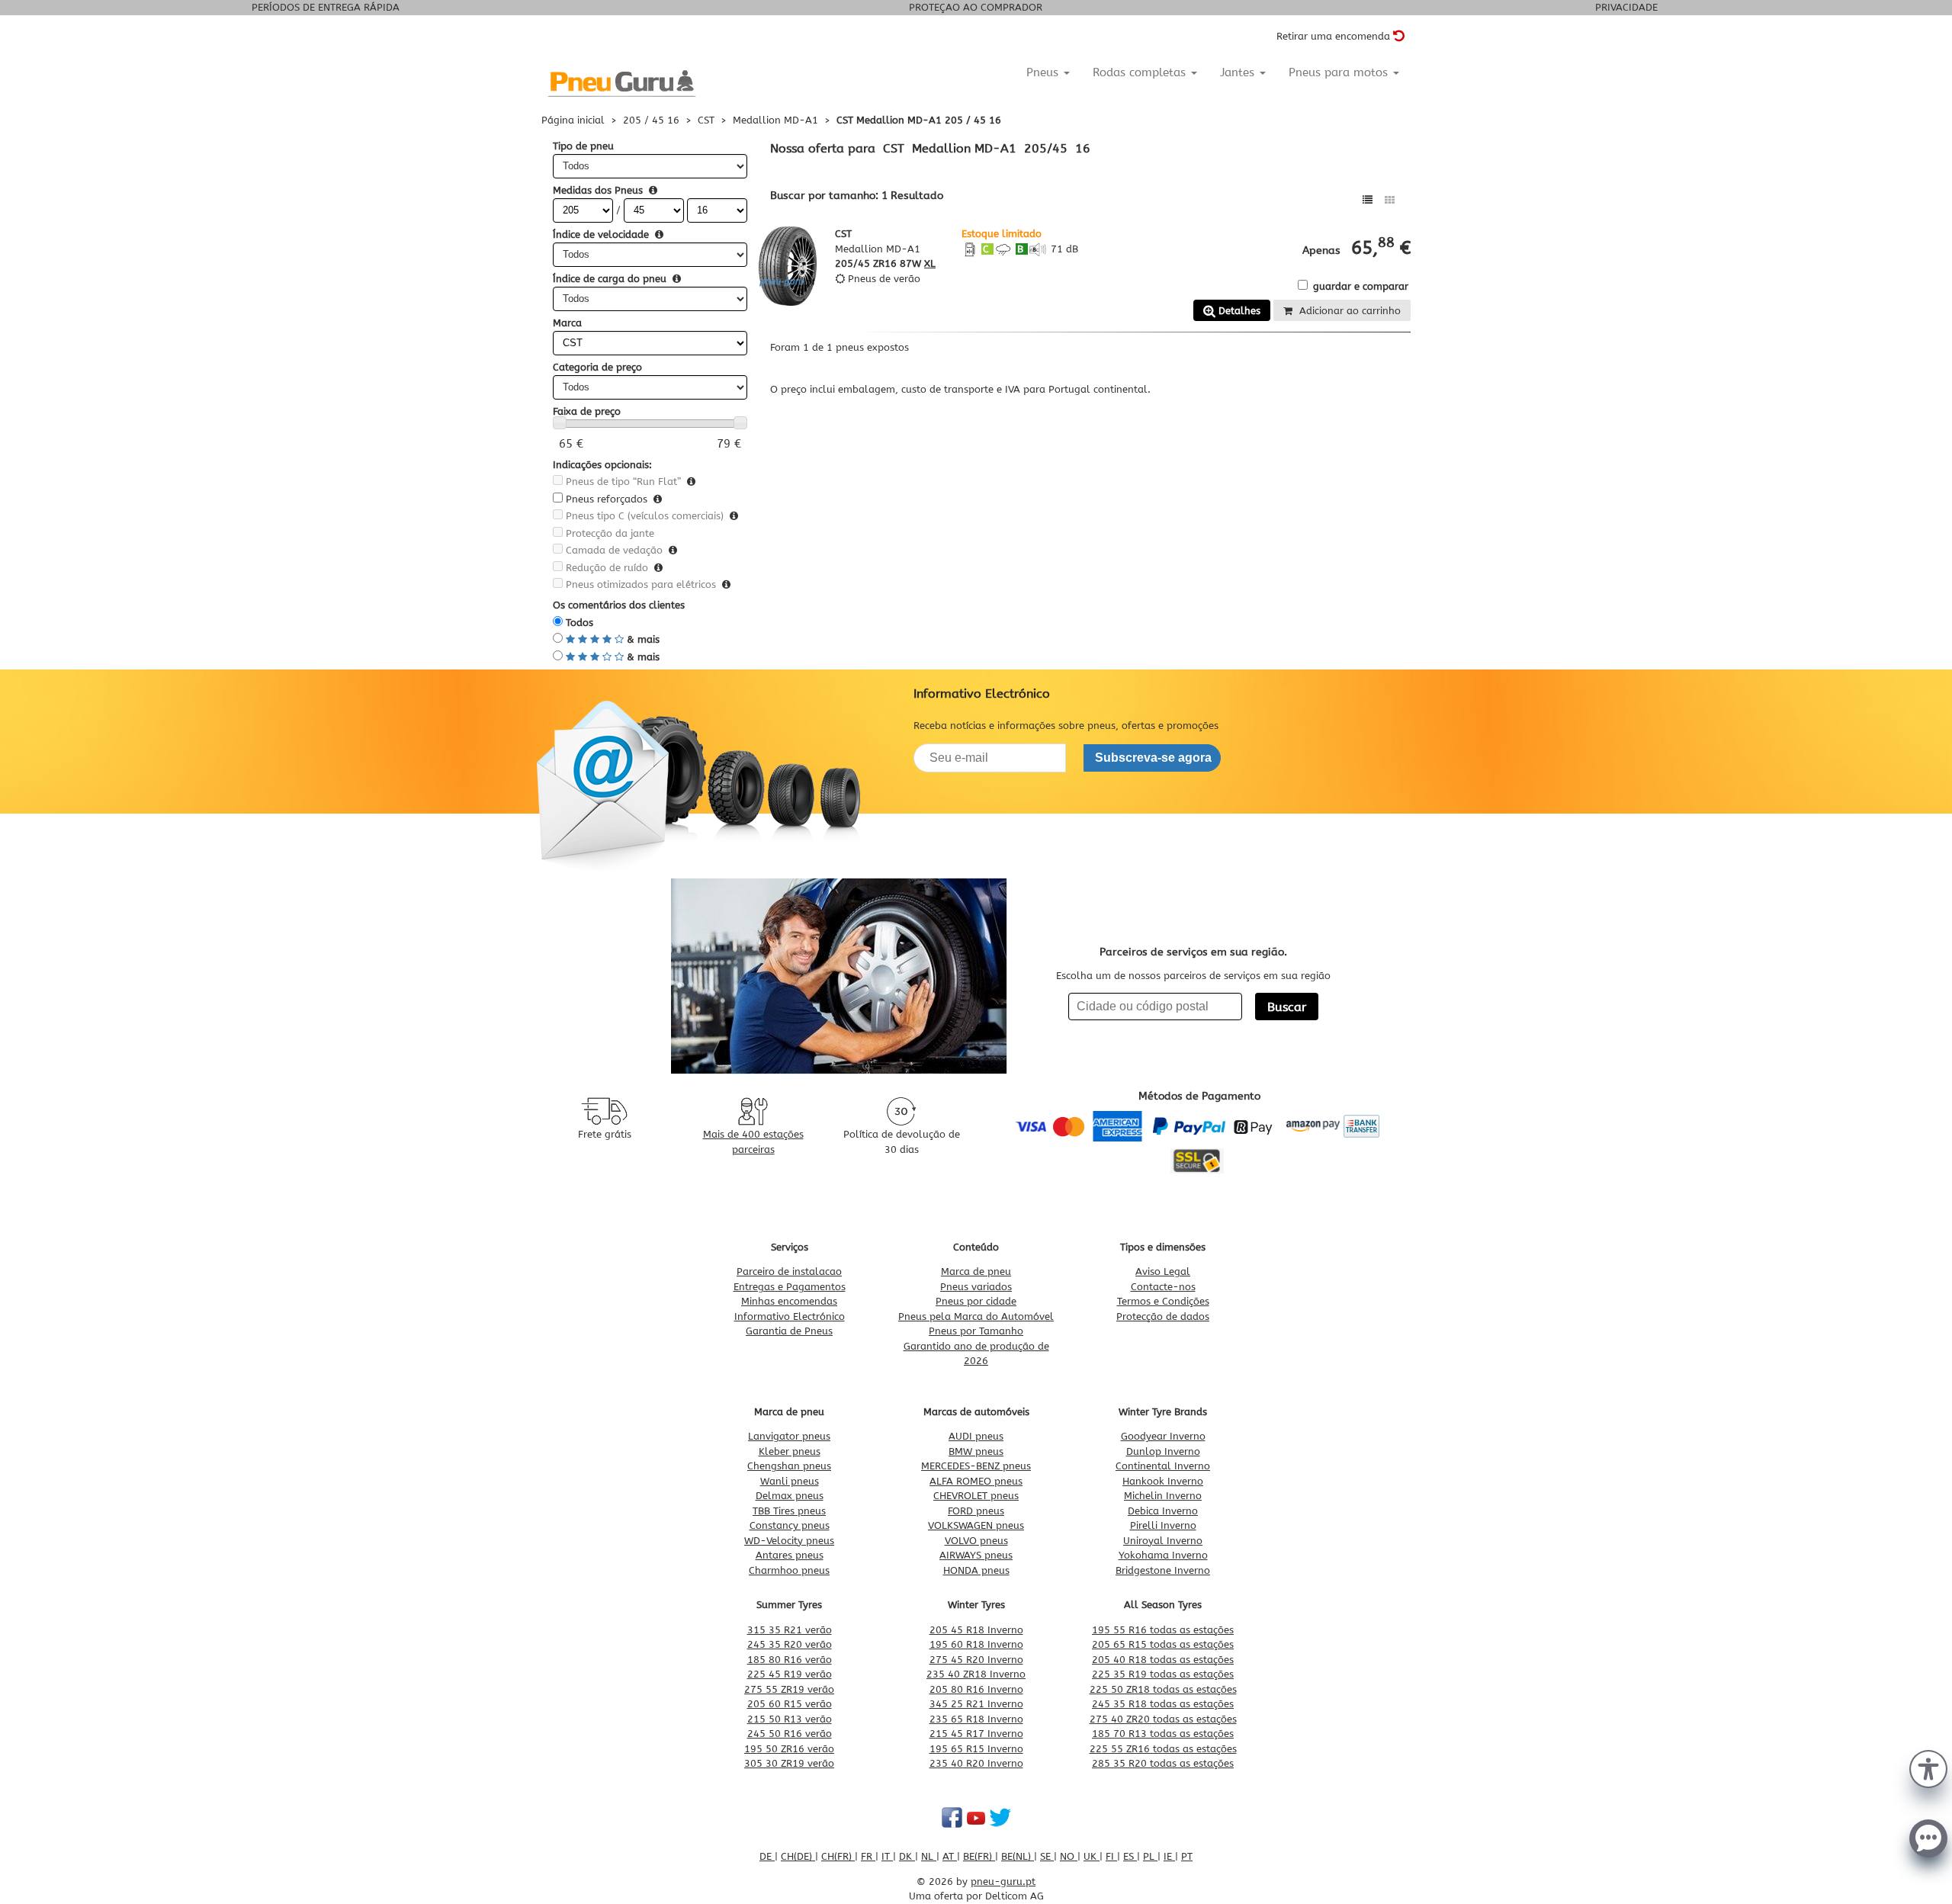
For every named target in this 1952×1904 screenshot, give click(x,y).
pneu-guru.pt (1003, 1882)
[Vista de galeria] (1390, 200)
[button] (1928, 1768)
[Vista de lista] (1368, 200)
